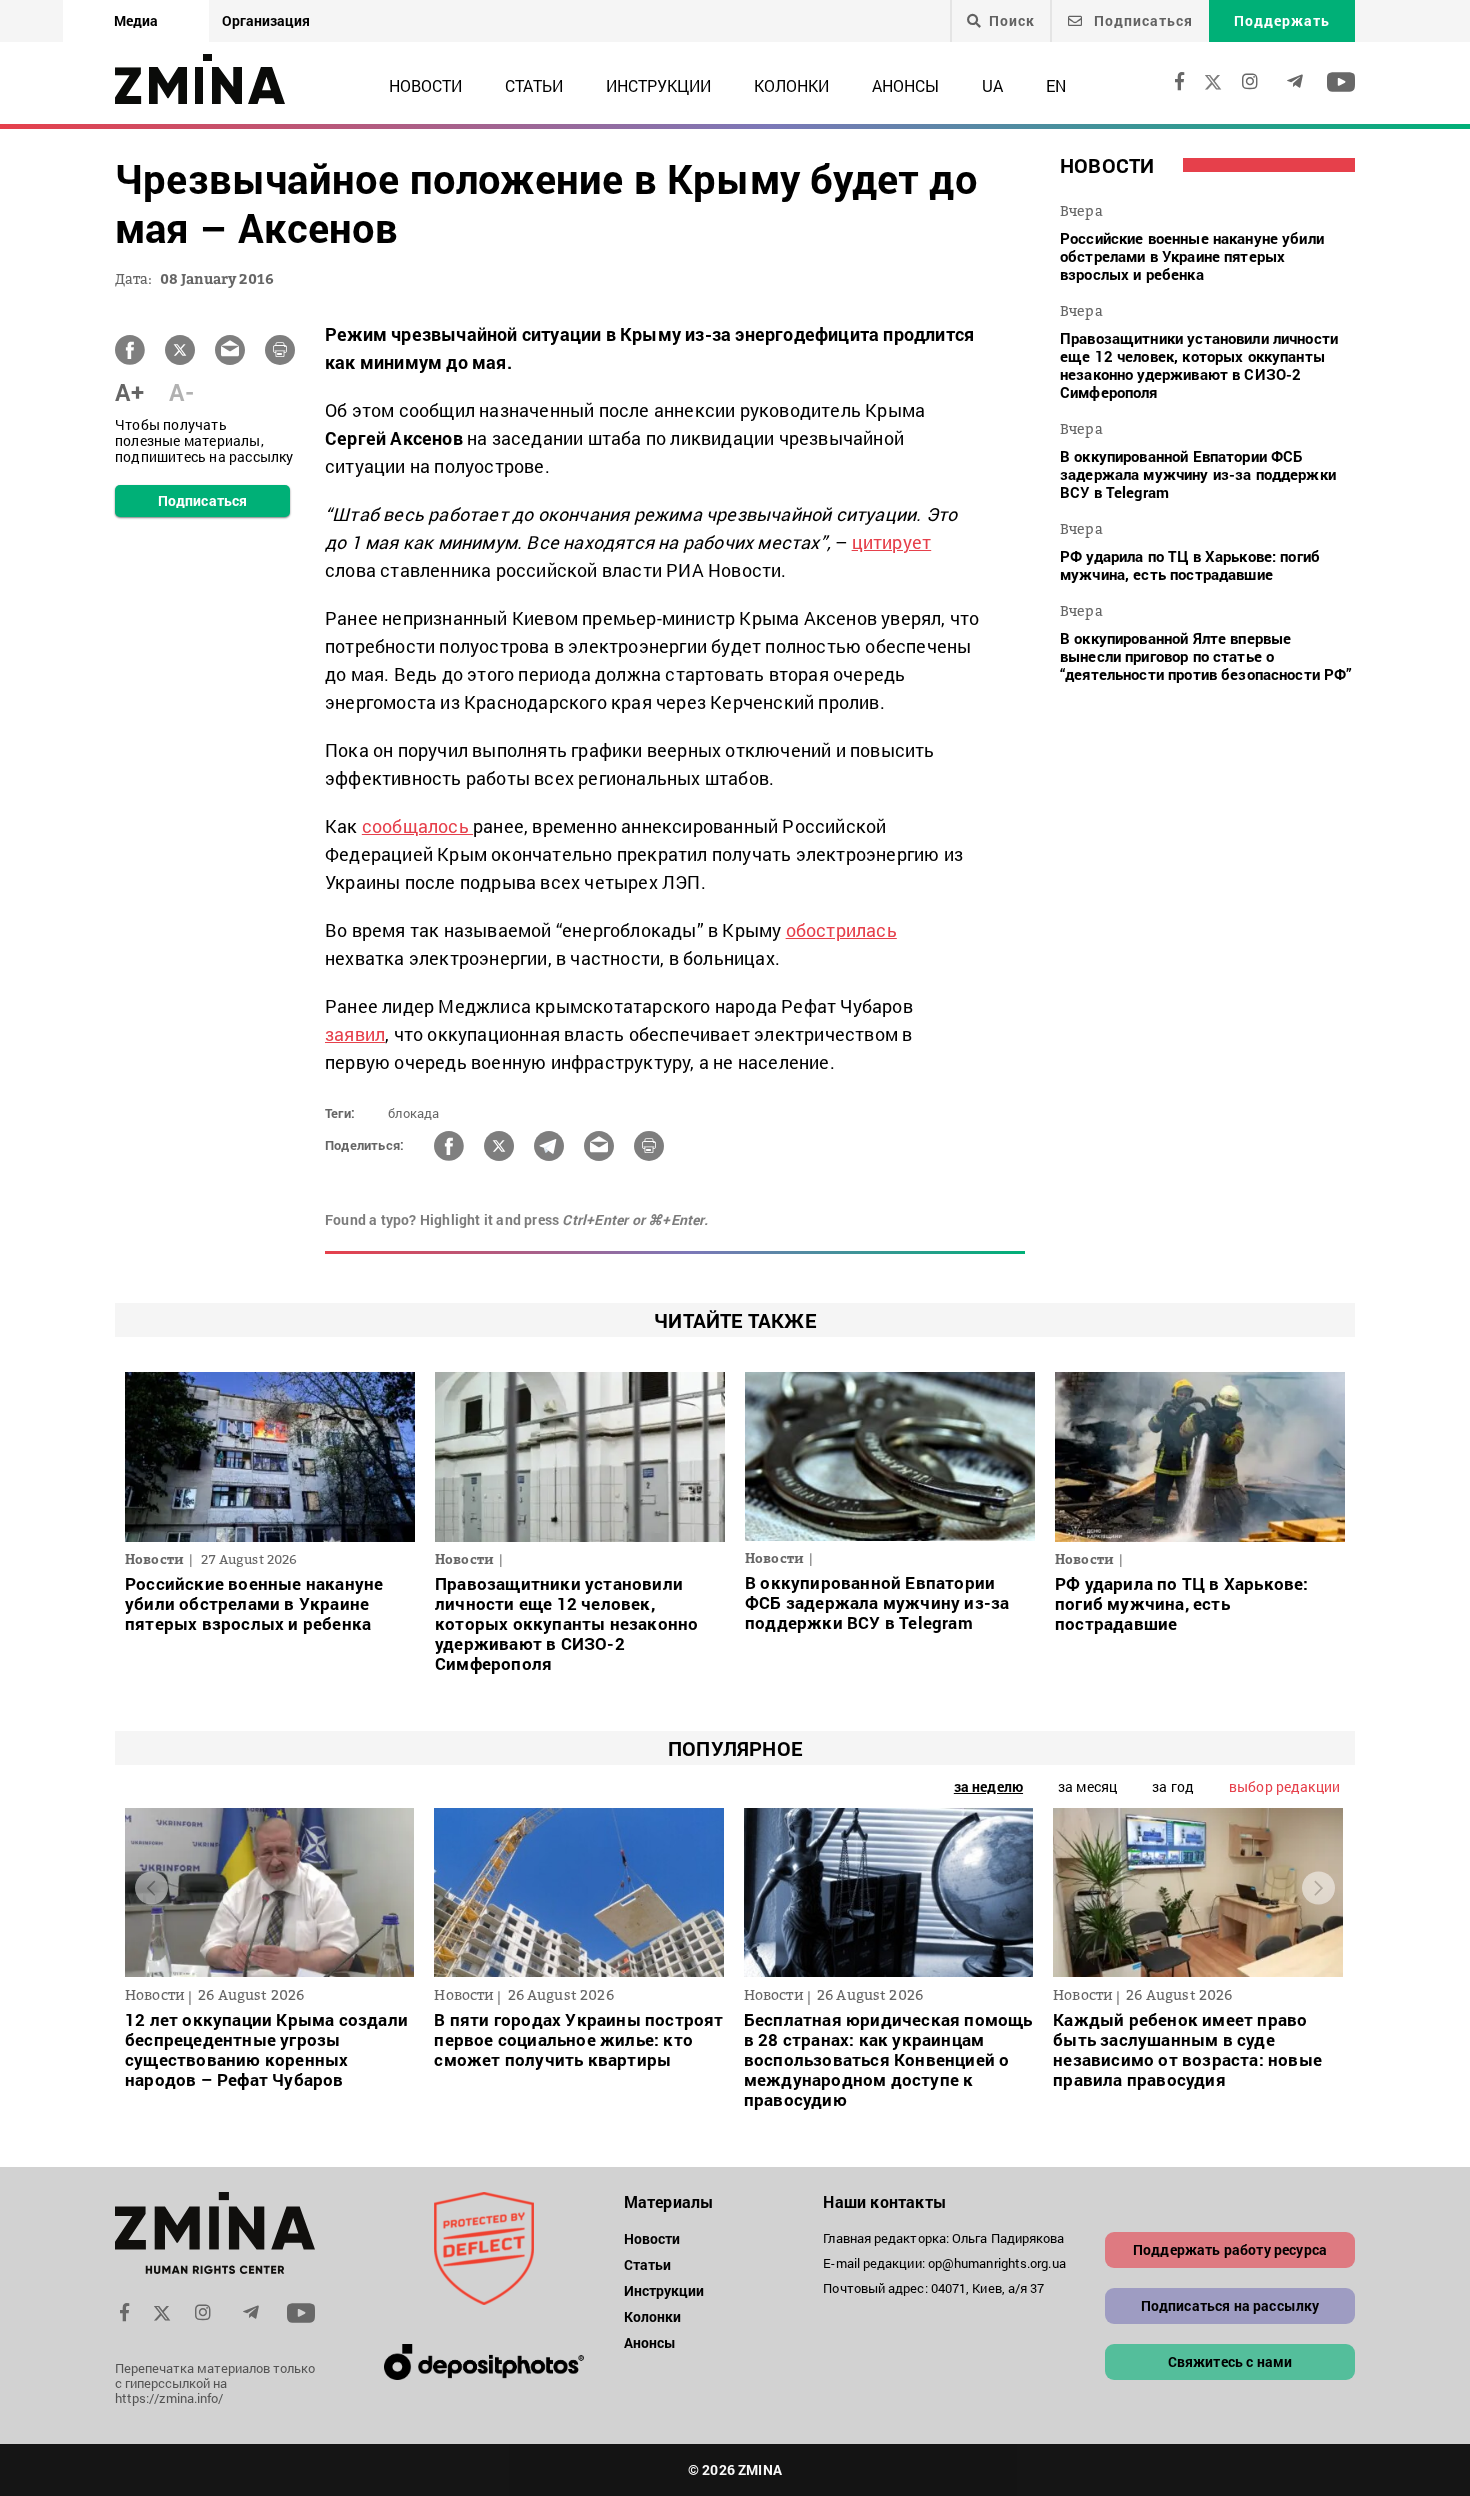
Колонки (791, 85)
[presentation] (151, 1887)
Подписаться (1141, 20)
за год (1173, 1786)
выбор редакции (1284, 1786)
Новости (425, 85)
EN (1056, 85)
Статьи (534, 85)
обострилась (841, 930)
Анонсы (905, 85)
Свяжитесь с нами (1230, 2361)
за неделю (988, 1786)
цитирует (892, 542)
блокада (413, 1113)
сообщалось (417, 826)
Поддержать (1282, 20)
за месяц (1087, 1786)
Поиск (1012, 21)
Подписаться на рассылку (1230, 2305)
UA (992, 85)
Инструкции (658, 85)
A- (181, 392)
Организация (266, 20)
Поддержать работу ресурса (1230, 2249)
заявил (355, 1034)
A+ (129, 392)
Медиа (136, 20)
